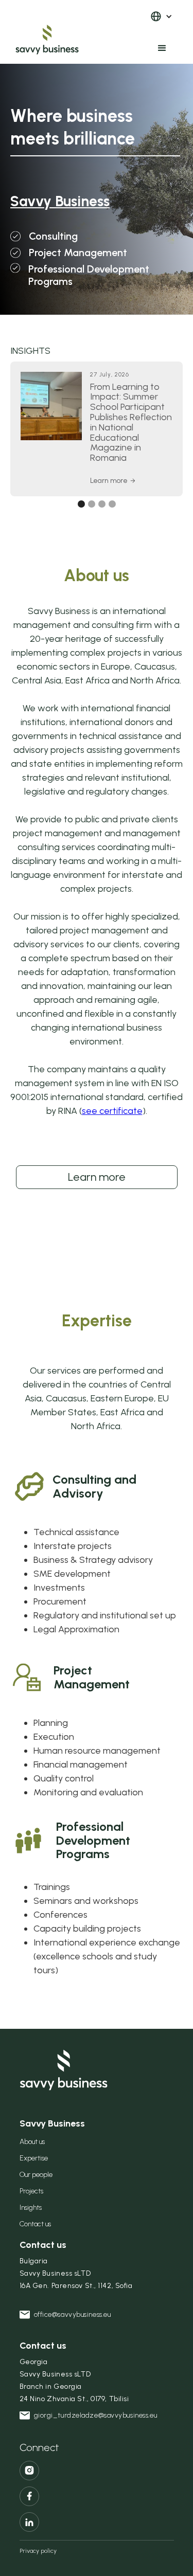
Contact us (35, 2224)
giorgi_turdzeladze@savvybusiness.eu (96, 2415)
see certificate (112, 1111)
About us (32, 2142)
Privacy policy (38, 2551)
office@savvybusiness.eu (73, 2314)
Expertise (34, 2158)
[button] (161, 16)
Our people (36, 2175)
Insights (31, 2208)
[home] (75, 32)
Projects (31, 2191)
